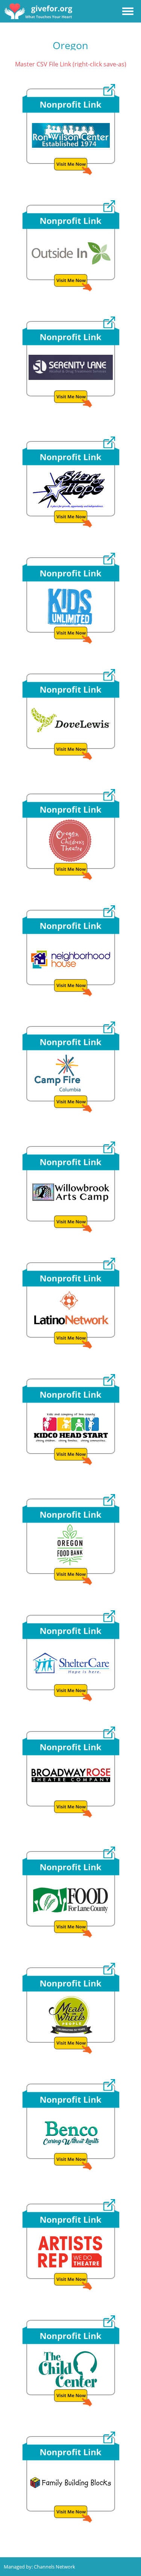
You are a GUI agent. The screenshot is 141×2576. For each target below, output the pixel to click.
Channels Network (55, 2567)
